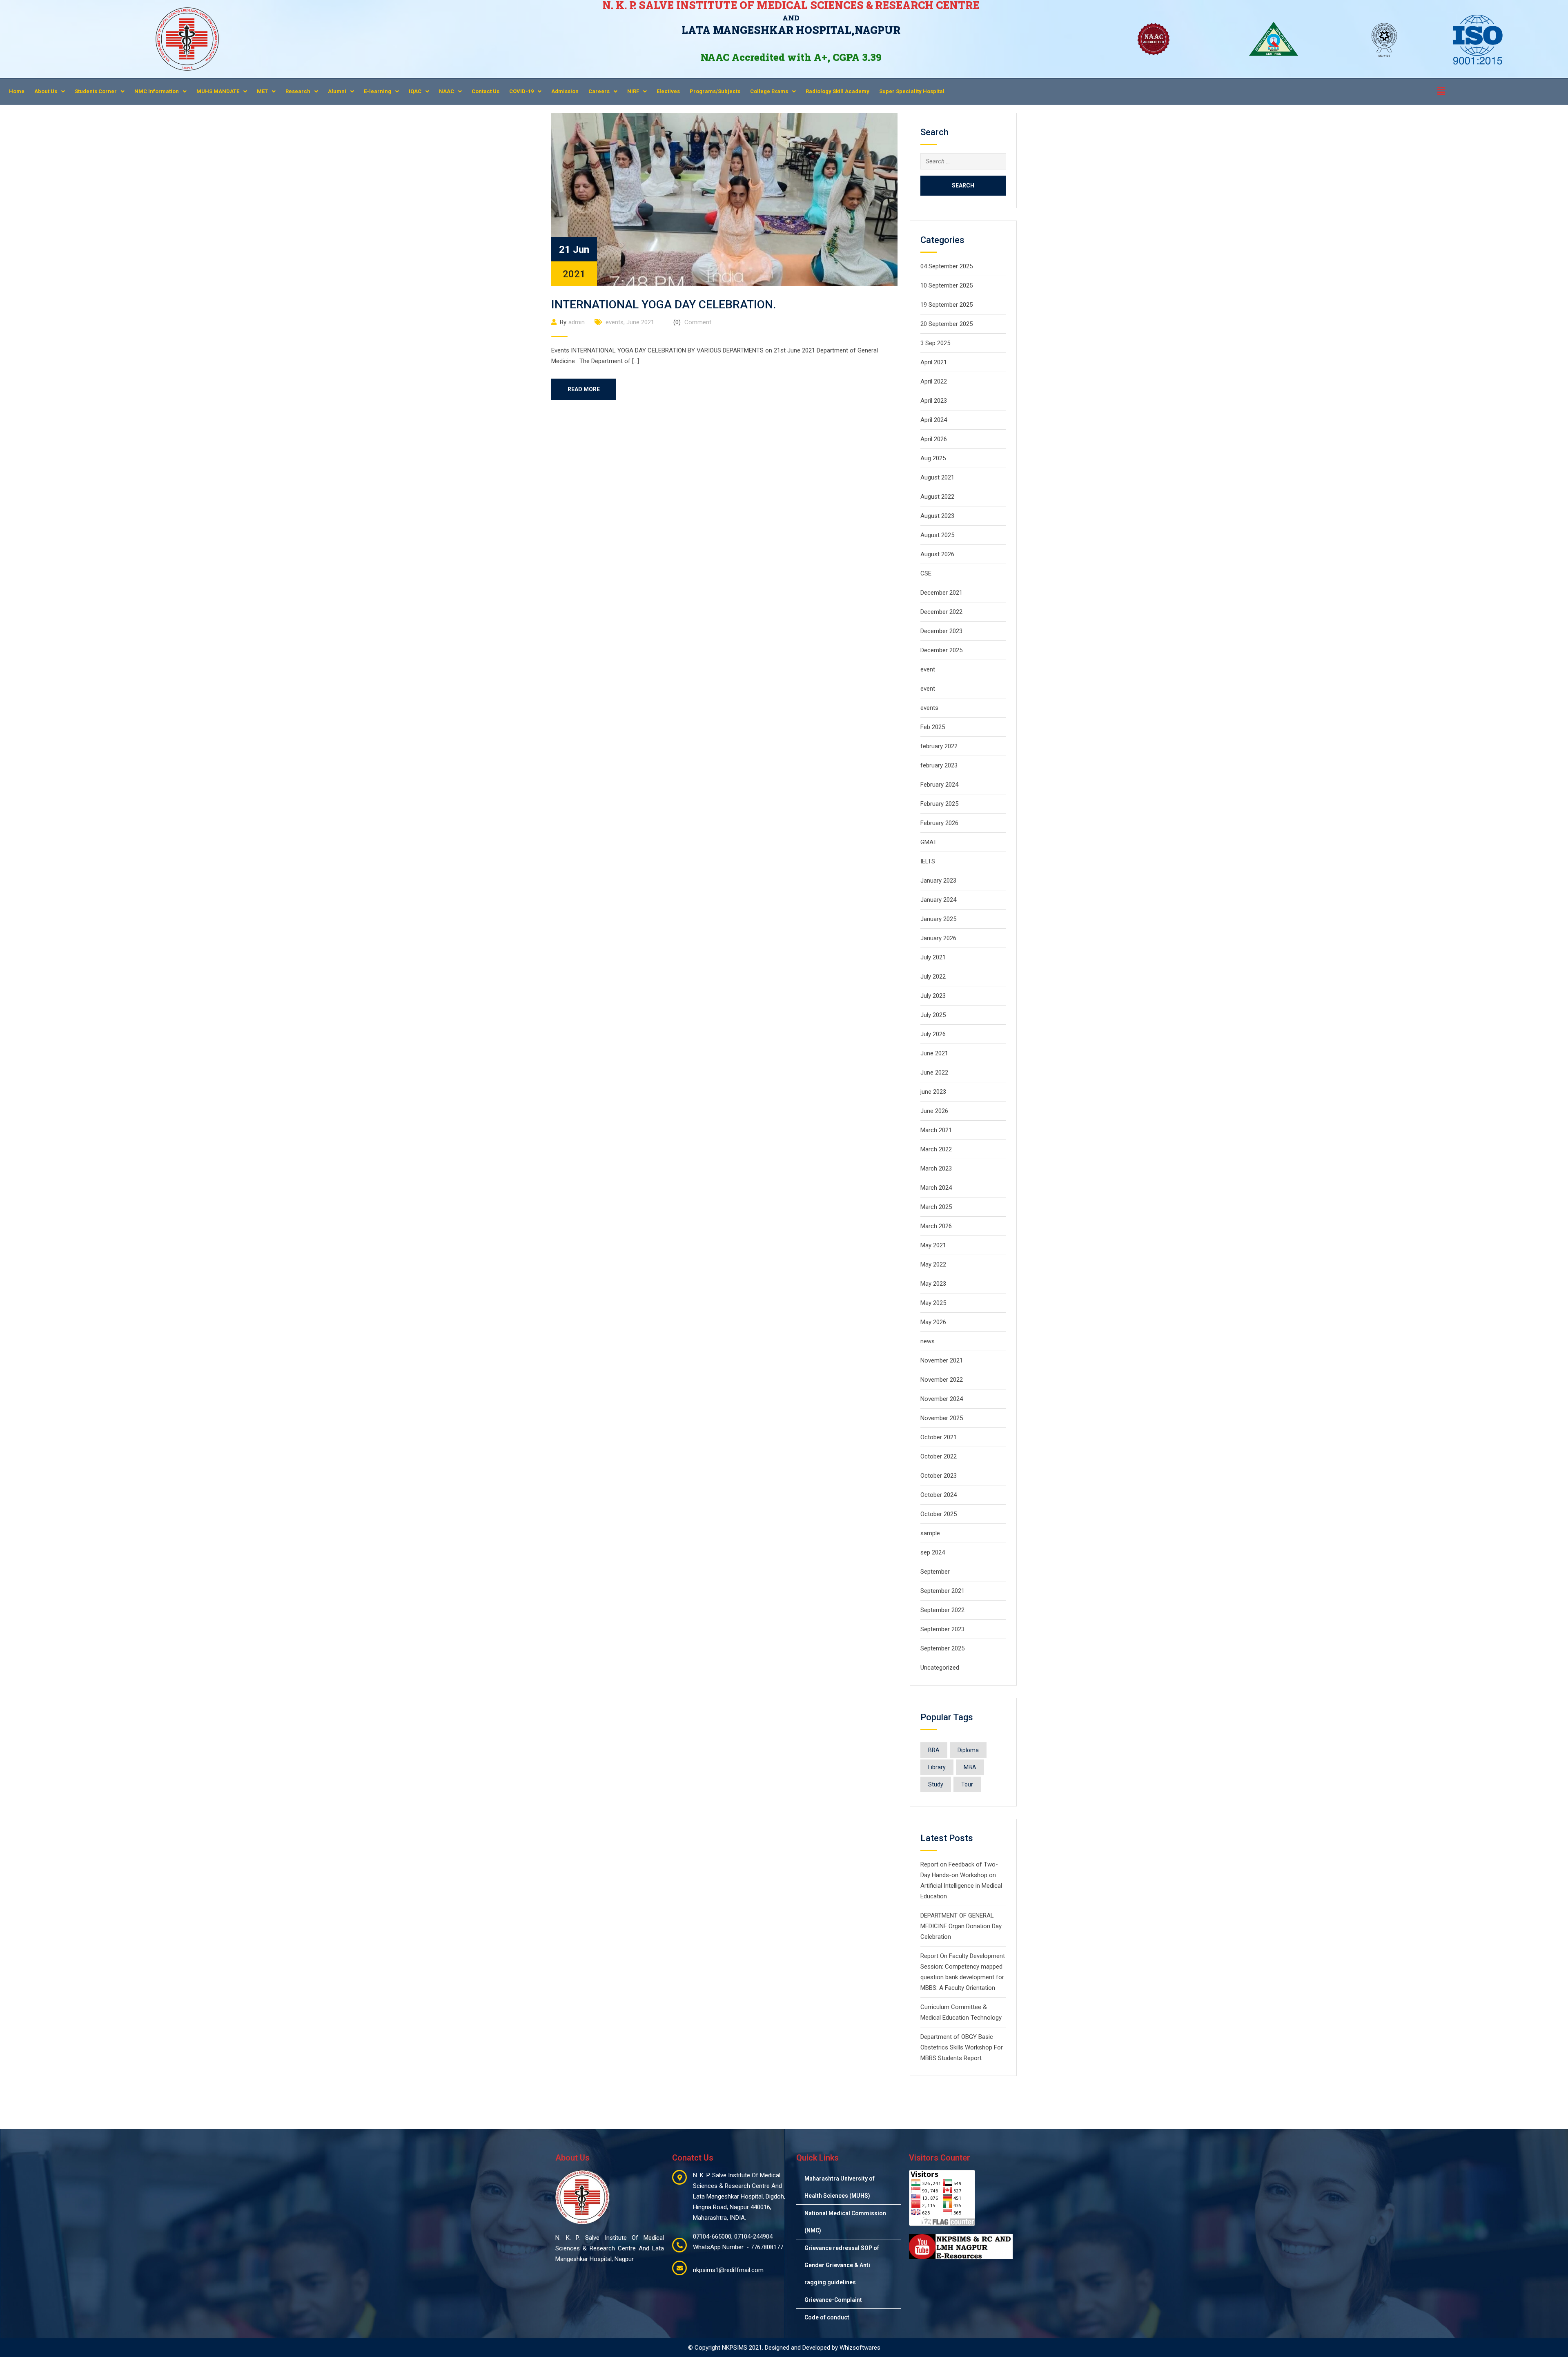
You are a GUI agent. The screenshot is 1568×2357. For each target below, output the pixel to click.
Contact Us (486, 91)
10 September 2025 (947, 285)
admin (577, 322)
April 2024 (934, 420)
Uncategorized (940, 1668)
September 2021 (942, 1591)
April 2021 (934, 362)
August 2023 (937, 516)
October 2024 (939, 1495)
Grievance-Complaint (833, 2300)
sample (930, 1533)
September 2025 (942, 1648)
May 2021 (933, 1245)
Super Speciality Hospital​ (912, 91)
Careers (599, 91)
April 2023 (934, 401)
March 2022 (936, 1149)
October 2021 (939, 1437)
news (928, 1341)
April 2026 (934, 439)
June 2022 (934, 1073)
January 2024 (938, 900)
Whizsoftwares (860, 2348)
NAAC (447, 91)
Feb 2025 (933, 727)
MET (262, 91)
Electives (668, 91)
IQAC (415, 91)
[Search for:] (963, 161)
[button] (50, 91)
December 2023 (941, 631)
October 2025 (939, 1514)
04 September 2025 (947, 266)
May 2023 (933, 1284)
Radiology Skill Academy (837, 91)
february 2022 (939, 746)
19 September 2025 (947, 305)
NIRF (633, 91)
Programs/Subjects (715, 91)
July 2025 (933, 1015)
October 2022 (939, 1456)
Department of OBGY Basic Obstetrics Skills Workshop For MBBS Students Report (962, 2047)
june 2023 (933, 1092)
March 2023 (936, 1168)
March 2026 (936, 1226)
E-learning (378, 91)
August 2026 (937, 554)
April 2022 (934, 381)
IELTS (928, 861)
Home (17, 91)
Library (937, 1767)
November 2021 (942, 1360)
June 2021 (640, 322)
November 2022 (942, 1380)
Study (936, 1784)
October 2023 (939, 1476)
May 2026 (933, 1322)
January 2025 (938, 919)
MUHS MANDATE (218, 91)
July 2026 (933, 1034)
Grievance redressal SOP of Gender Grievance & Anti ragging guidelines (842, 2265)
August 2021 (937, 477)
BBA (934, 1750)
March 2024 (936, 1188)
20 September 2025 (947, 324)
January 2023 (938, 881)
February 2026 (939, 823)
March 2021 (936, 1130)
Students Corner (96, 91)
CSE (926, 573)
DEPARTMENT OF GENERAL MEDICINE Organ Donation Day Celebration (961, 1926)
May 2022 (933, 1264)
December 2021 (941, 593)
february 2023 (939, 765)
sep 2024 (933, 1552)
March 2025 (936, 1207)
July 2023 (933, 996)
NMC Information (157, 91)
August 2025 (937, 535)
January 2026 (938, 938)
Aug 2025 (933, 458)
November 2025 (942, 1418)
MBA (970, 1767)
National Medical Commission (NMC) (845, 2222)
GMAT (929, 842)
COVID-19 (521, 91)
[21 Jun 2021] (724, 199)
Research (298, 91)
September (935, 1572)
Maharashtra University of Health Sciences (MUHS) (840, 2187)
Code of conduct (827, 2317)
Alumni (337, 91)
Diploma (968, 1750)
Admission (565, 91)
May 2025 (933, 1303)
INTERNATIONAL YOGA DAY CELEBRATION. (664, 304)
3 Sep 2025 (935, 343)
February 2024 (939, 785)
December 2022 (941, 612)
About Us (46, 91)
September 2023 (942, 1629)
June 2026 (934, 1111)
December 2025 (941, 650)
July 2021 (933, 957)
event (928, 669)
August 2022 (937, 497)
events (615, 322)
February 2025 (939, 804)
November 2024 (942, 1399)
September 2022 (942, 1610)
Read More (584, 389)
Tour (967, 1784)
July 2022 (933, 977)
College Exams (769, 91)
